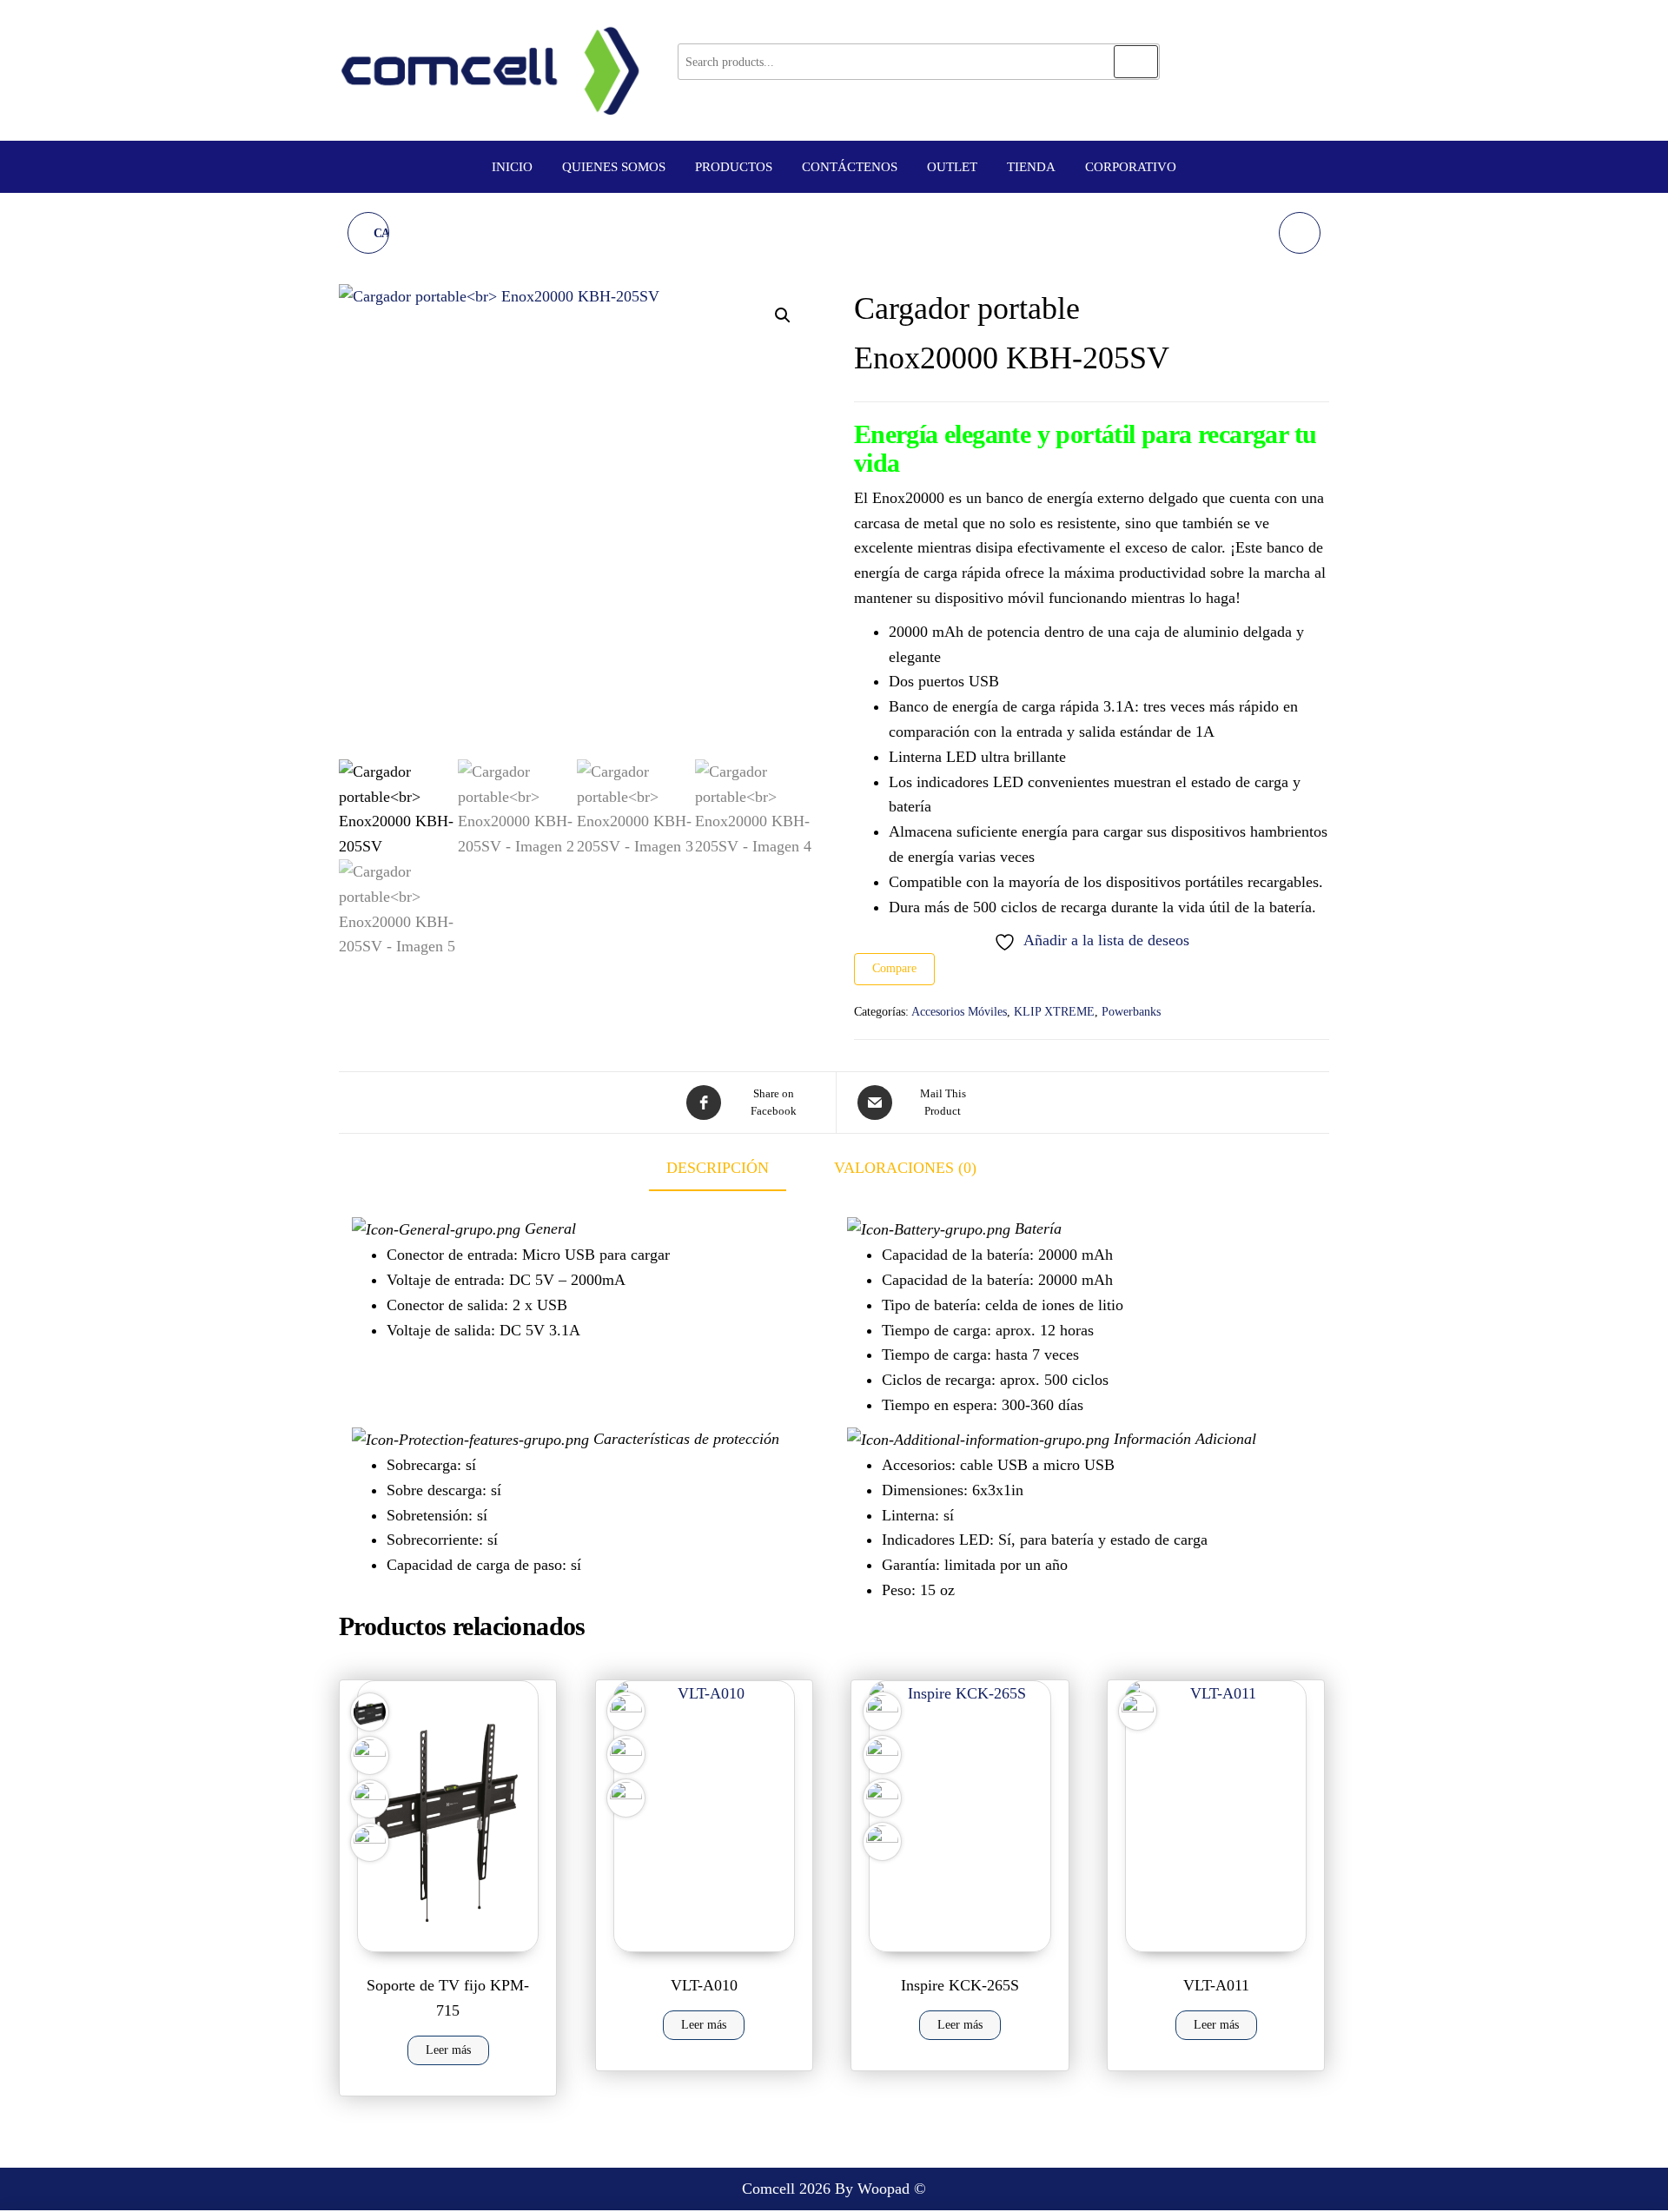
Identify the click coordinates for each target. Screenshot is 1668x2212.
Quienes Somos (614, 167)
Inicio (512, 167)
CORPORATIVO (1131, 167)
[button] (783, 315)
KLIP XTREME (1054, 1012)
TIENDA (1031, 167)
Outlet (952, 167)
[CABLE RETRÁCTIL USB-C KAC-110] (1300, 233)
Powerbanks (1131, 1012)
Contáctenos (850, 167)
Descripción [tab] (718, 1168)
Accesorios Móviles (959, 1012)
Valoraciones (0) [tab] (905, 1168)
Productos (734, 167)
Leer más (448, 2050)
